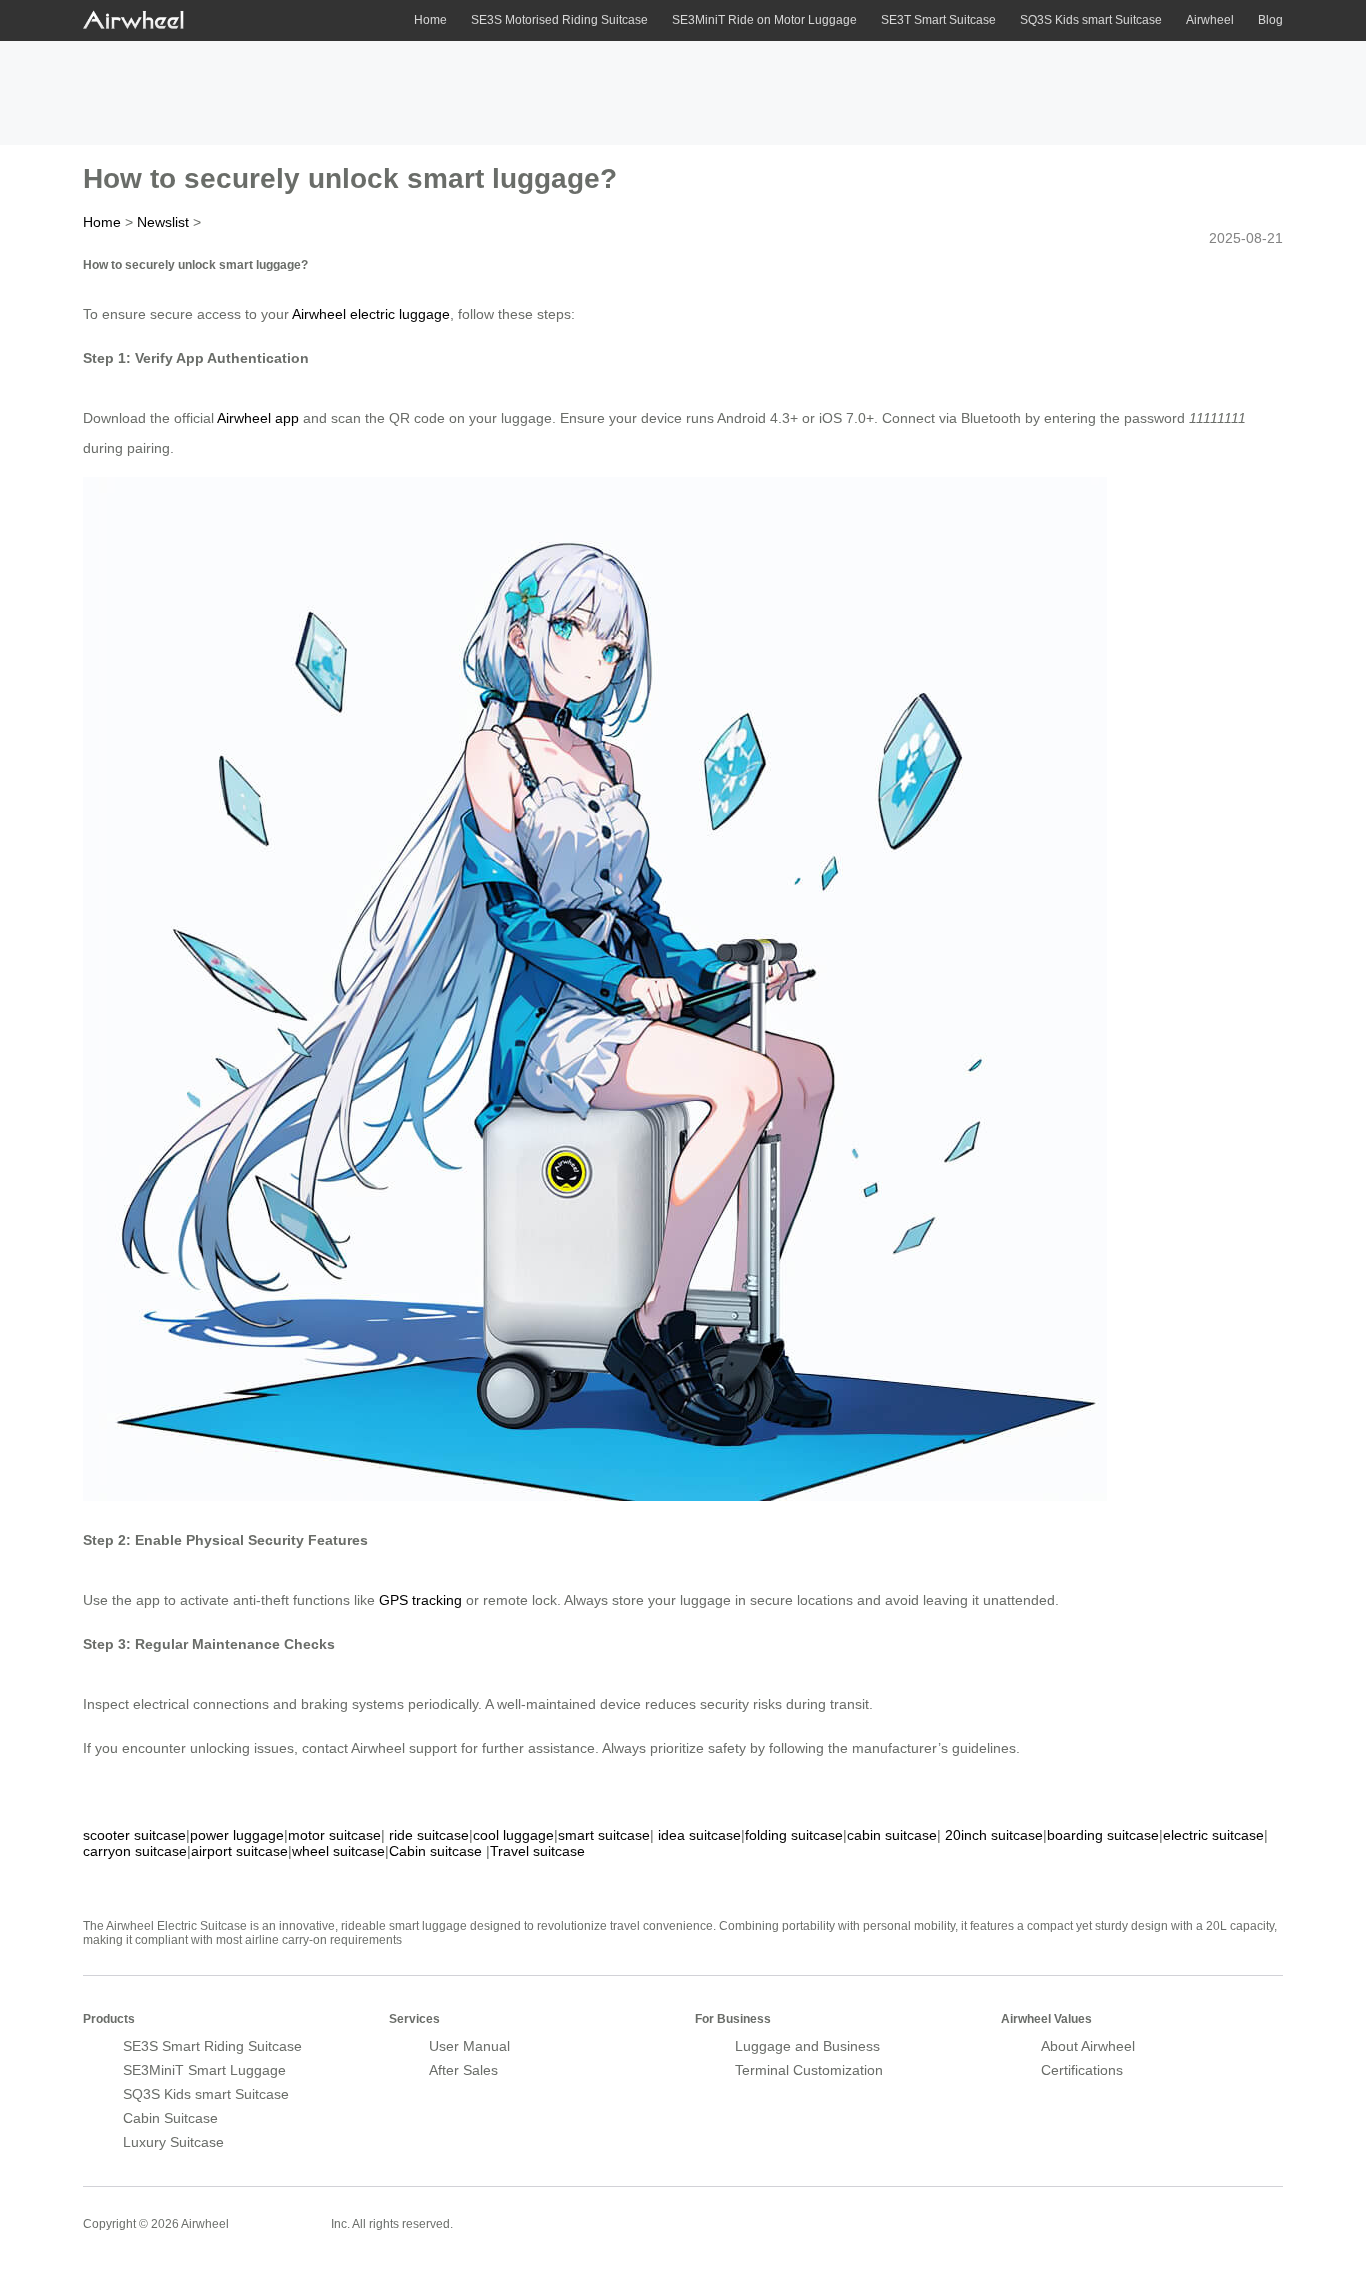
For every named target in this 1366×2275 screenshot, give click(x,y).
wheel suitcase (338, 1851)
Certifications (1082, 2070)
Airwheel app (258, 418)
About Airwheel (1088, 2046)
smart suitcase (604, 1835)
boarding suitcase (1103, 1835)
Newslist (163, 222)
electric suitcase (1213, 1835)
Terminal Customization (809, 2070)
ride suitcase (429, 1835)
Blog (1270, 20)
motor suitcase (334, 1835)
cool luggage (513, 1835)
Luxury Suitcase (173, 2142)
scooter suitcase (134, 1835)
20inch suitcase (994, 1835)
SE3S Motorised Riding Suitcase (559, 20)
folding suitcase (794, 1835)
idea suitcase (699, 1835)
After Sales (463, 2070)
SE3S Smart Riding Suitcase (212, 2046)
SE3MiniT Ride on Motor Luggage (764, 20)
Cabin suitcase (435, 1851)
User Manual (469, 2046)
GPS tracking (420, 1600)
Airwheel (1210, 20)
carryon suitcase (135, 1851)
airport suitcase (239, 1851)
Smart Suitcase (280, 2223)
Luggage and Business (807, 2046)
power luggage (237, 1835)
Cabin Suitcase (170, 2118)
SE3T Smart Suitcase (938, 20)
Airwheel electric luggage (371, 314)
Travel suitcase (537, 1851)
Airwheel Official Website (1205, 2211)
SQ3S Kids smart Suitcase (1091, 20)
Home (430, 20)
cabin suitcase (892, 1835)
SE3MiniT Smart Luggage (204, 2070)
